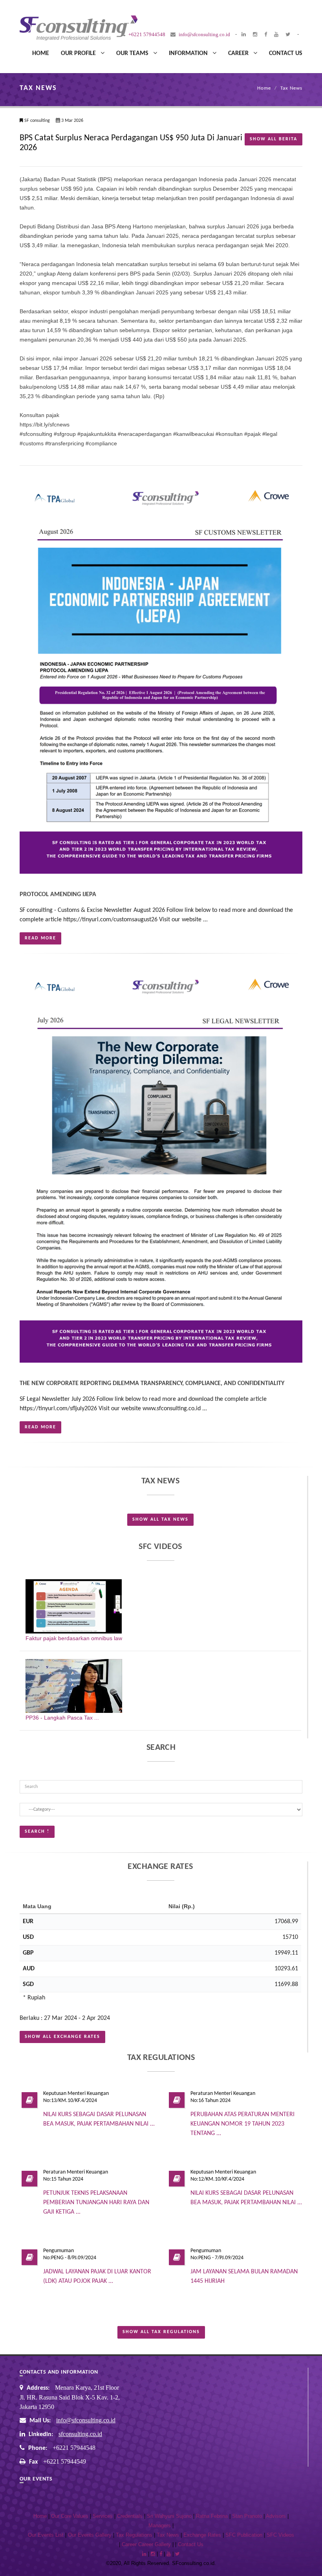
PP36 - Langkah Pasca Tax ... (62, 1718)
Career (241, 53)
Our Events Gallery (90, 2535)
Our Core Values (70, 2516)
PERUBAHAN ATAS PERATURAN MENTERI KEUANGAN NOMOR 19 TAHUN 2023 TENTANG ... (242, 2124)
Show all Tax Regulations (161, 2332)
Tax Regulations (134, 2535)
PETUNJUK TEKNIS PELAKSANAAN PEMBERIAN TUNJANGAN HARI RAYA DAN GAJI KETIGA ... (96, 2203)
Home (41, 53)
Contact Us (286, 53)
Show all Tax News (160, 1520)
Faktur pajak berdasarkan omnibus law (74, 1638)
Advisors (276, 2516)
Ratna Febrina (212, 2516)
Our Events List (46, 2535)
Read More (40, 938)
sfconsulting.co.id (80, 2434)
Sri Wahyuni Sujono (169, 2516)
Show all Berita (274, 139)
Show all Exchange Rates (62, 2037)
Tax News (291, 88)
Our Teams (135, 53)
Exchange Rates (202, 2535)
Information (191, 53)
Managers (160, 2526)
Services (103, 2516)
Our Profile (81, 53)
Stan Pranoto (247, 2516)
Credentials (130, 2516)
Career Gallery (155, 2545)
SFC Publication (244, 2535)
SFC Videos (280, 2535)
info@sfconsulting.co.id (86, 2420)
